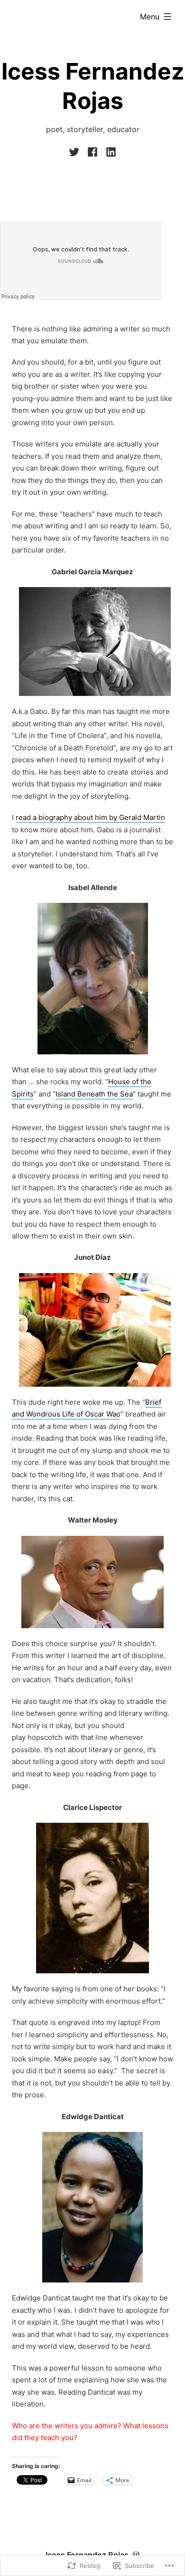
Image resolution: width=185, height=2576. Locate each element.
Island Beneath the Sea (94, 1094)
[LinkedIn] (110, 152)
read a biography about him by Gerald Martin (90, 817)
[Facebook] (92, 152)
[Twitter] (76, 152)
